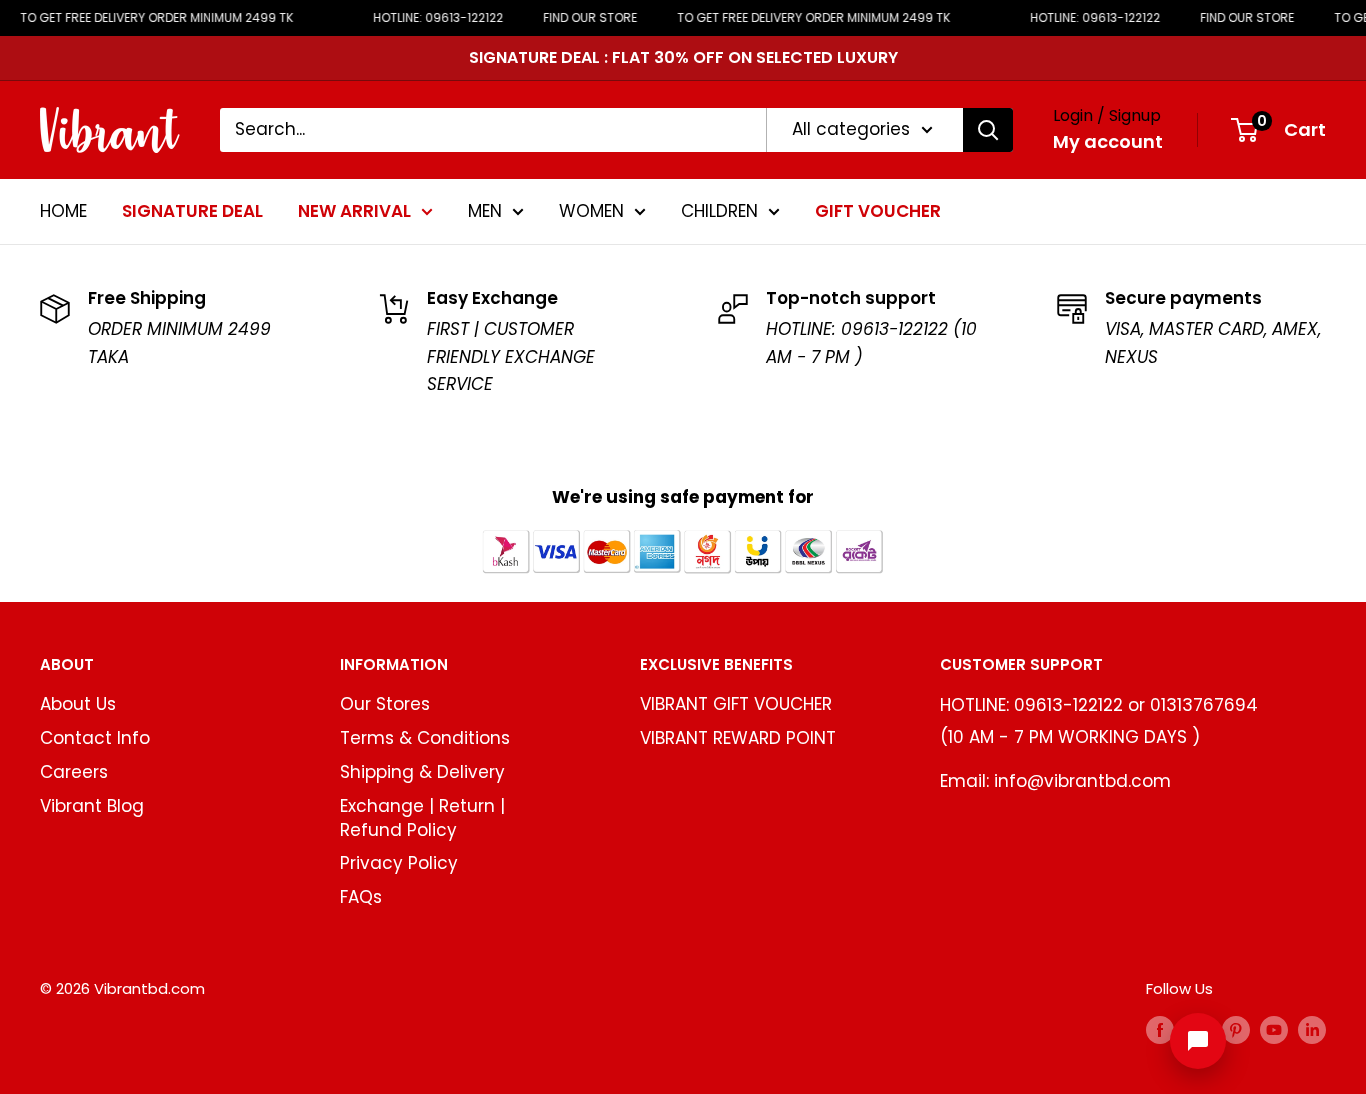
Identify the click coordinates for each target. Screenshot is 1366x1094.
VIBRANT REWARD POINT (738, 738)
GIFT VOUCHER (878, 210)
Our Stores (385, 704)
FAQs (361, 897)
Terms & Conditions (425, 738)
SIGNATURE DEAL (192, 210)
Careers (74, 772)
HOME (63, 210)
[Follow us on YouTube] (1274, 1029)
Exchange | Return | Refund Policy (422, 818)
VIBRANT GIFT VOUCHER (736, 704)
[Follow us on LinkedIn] (1312, 1029)
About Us (78, 704)
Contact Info (95, 738)
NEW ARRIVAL (354, 210)
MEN (485, 210)
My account (1108, 141)
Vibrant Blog (92, 806)
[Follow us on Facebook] (1160, 1029)
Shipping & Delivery (422, 772)
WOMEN (591, 210)
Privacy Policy (399, 863)
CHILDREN (719, 210)
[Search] (988, 130)
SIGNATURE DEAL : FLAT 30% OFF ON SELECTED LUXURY (683, 57)
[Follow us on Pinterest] (1236, 1029)
